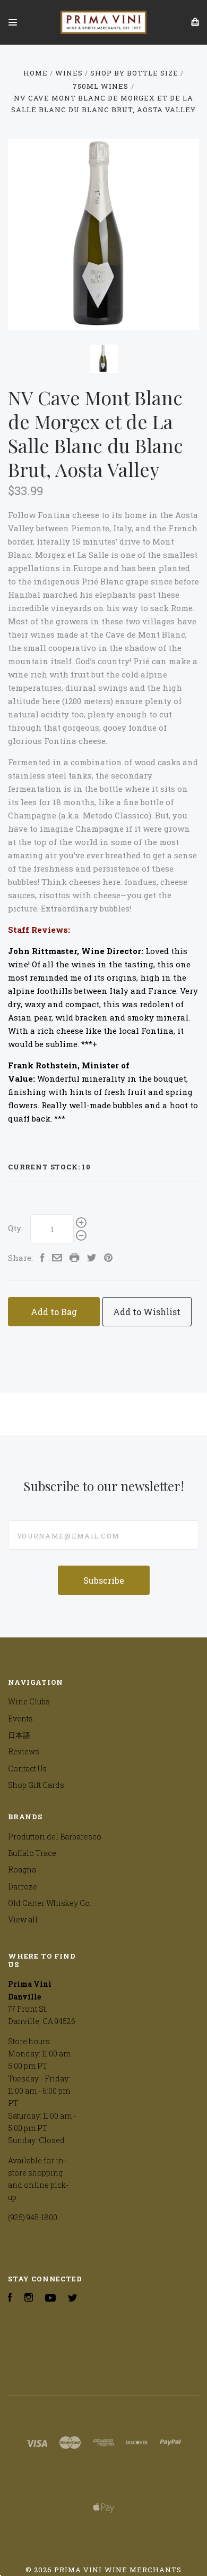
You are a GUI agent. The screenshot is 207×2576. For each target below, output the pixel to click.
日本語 (19, 1735)
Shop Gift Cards (36, 1785)
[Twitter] (73, 2299)
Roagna (22, 1870)
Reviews (24, 1751)
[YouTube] (50, 2299)
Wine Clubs (29, 1701)
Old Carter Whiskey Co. (50, 1903)
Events (20, 1718)
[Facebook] (10, 2299)
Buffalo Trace (32, 1853)
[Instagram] (29, 2299)
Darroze (23, 1887)
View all (23, 1920)
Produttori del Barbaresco (55, 1837)
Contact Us (27, 1768)
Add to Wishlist (147, 1312)
